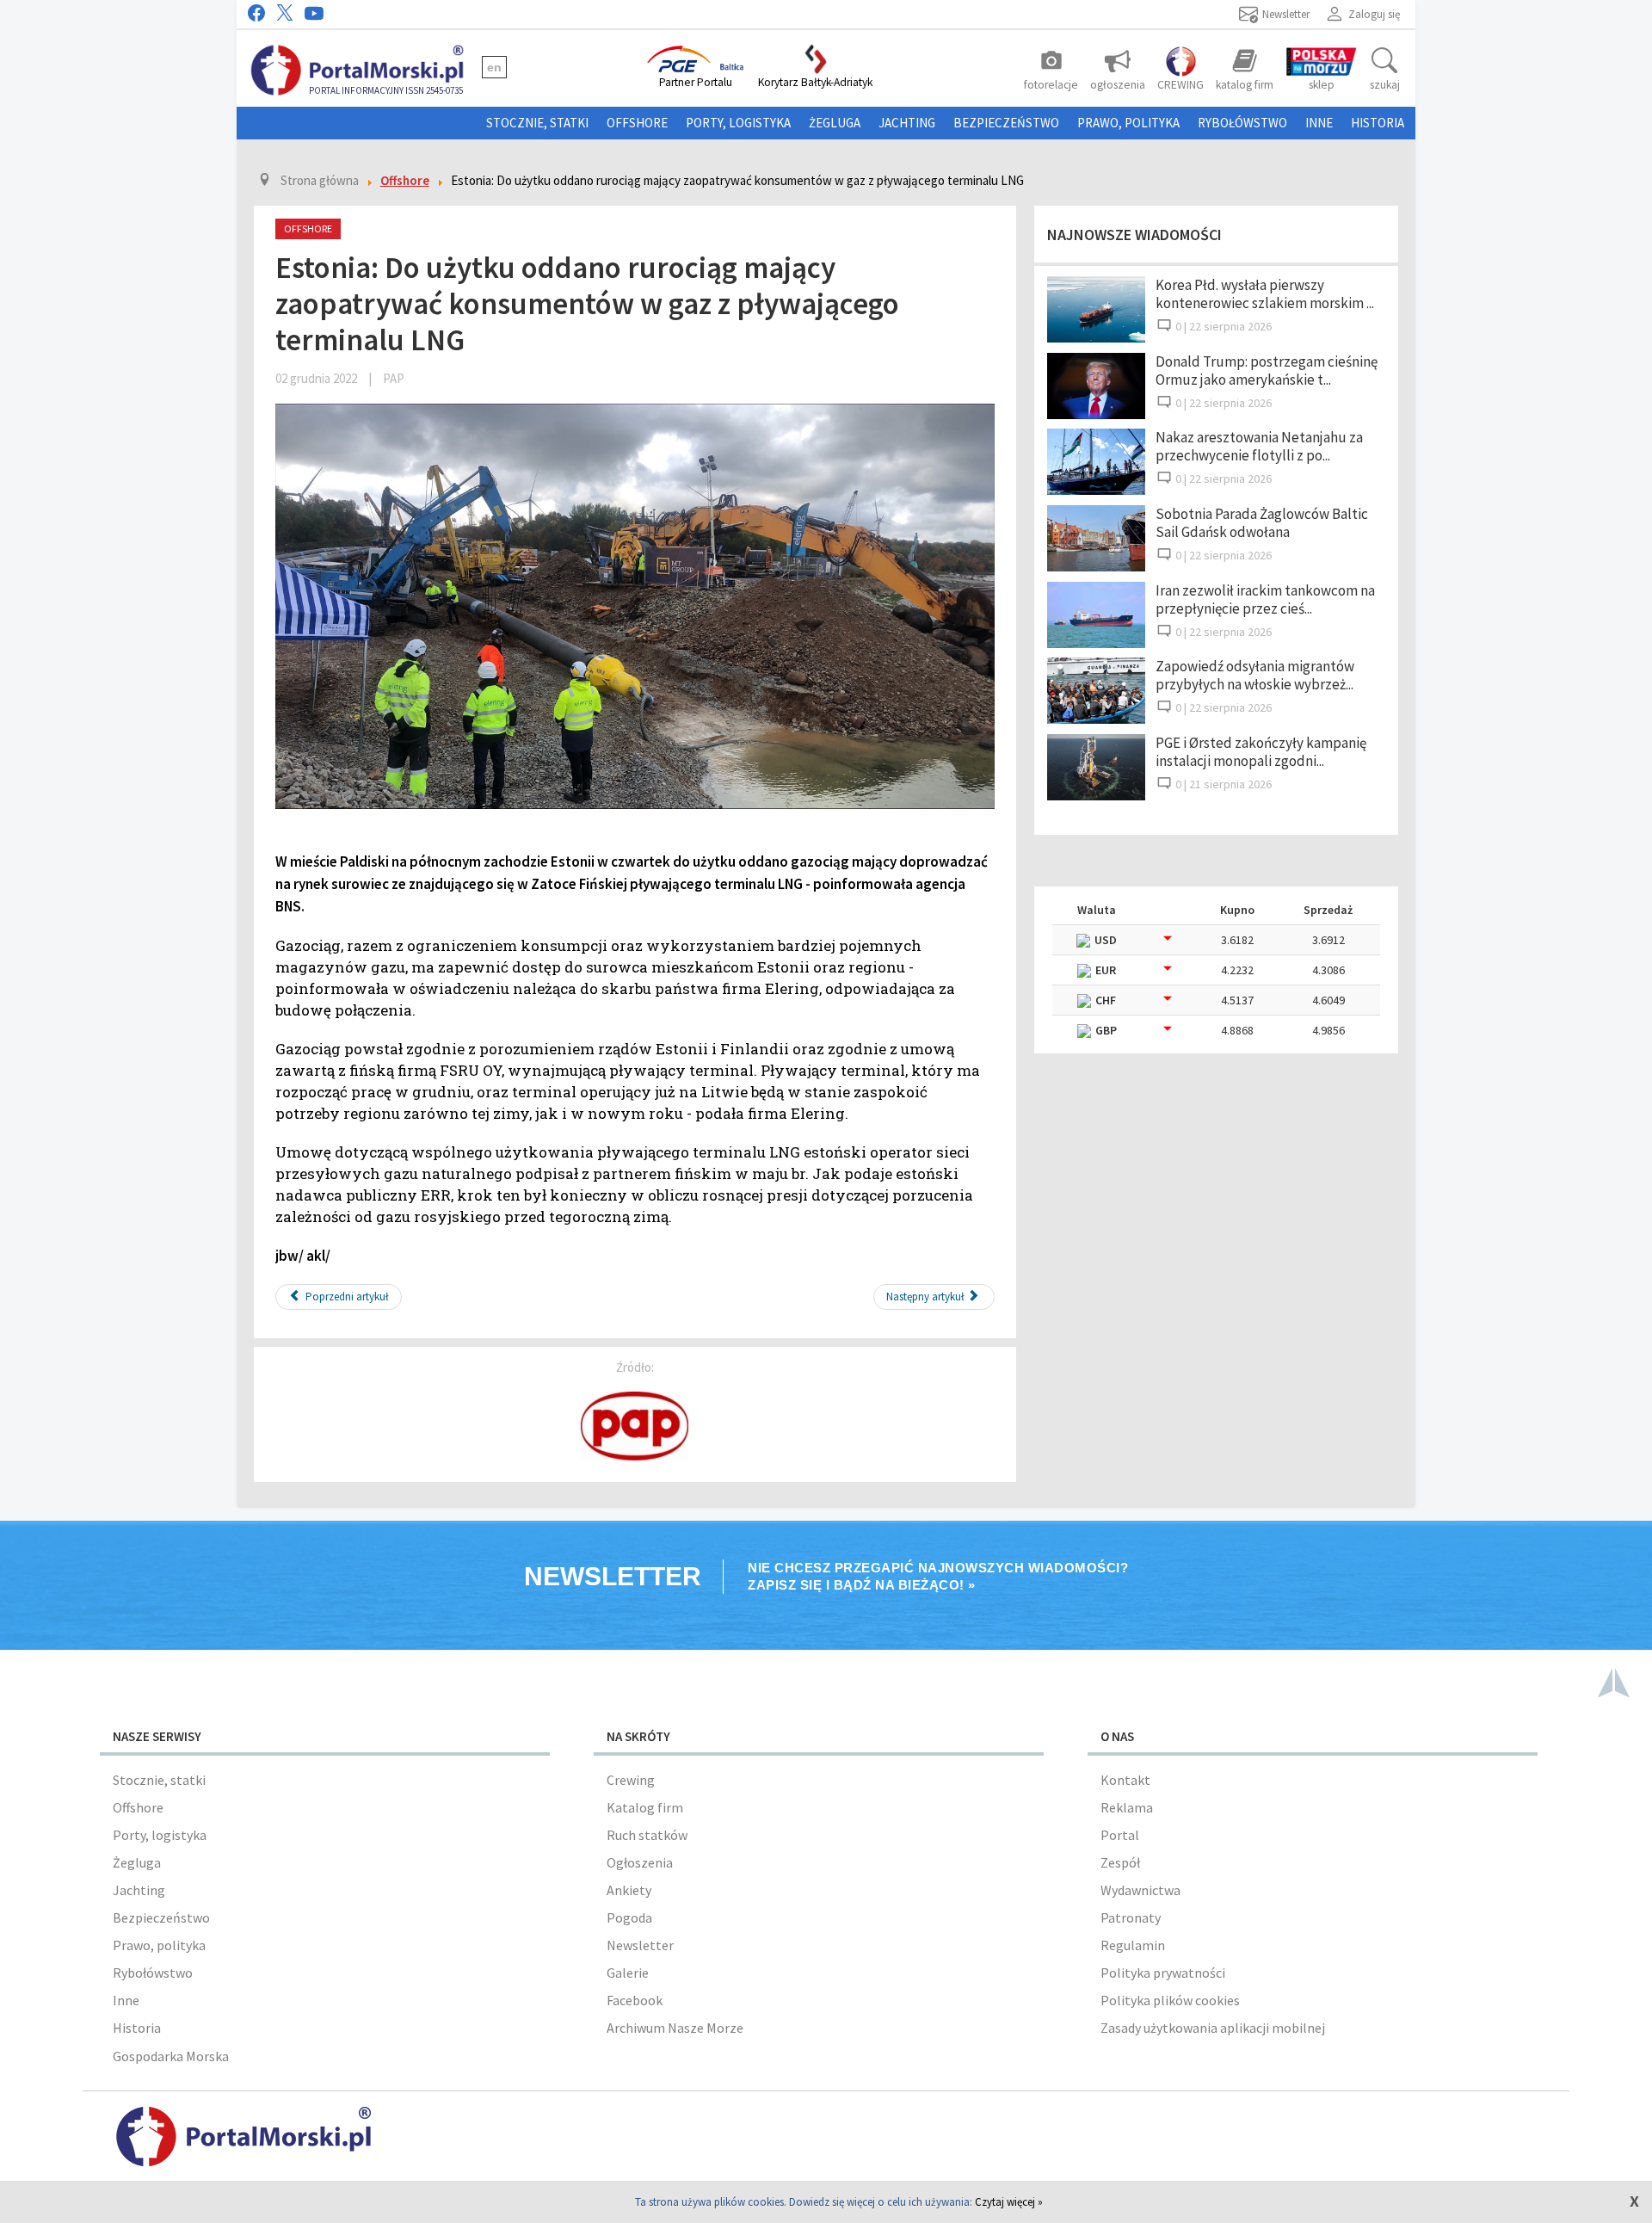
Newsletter (640, 1945)
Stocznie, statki (537, 123)
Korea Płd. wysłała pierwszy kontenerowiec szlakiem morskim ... (1265, 294)
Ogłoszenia (640, 1862)
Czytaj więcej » (1009, 2202)
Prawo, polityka (1128, 123)
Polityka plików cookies (1170, 2000)
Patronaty (1131, 1917)
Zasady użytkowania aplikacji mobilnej (1213, 2028)
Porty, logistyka (738, 123)
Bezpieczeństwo (1006, 123)
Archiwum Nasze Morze (675, 2028)
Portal (1120, 1835)
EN (494, 67)
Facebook (635, 2000)
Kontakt (1125, 1780)
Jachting (907, 123)
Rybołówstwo (1242, 123)
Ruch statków (647, 1835)
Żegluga (835, 123)
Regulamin (1133, 1945)
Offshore (637, 123)
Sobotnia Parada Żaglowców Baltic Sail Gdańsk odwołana (1262, 523)
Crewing (631, 1780)
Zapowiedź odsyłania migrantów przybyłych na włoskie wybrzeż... (1255, 675)
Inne (1319, 123)
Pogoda (629, 1917)
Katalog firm (645, 1807)
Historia (1378, 123)
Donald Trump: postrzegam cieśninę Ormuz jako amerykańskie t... (1267, 370)
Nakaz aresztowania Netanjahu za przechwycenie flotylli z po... (1259, 446)
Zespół (1120, 1862)
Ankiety (629, 1890)
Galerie (628, 1973)
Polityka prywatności (1163, 1973)
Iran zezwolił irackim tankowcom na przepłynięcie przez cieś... (1265, 599)
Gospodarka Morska (171, 2056)
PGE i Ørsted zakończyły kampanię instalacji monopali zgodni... (1261, 752)
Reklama (1127, 1807)
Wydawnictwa (1140, 1890)
